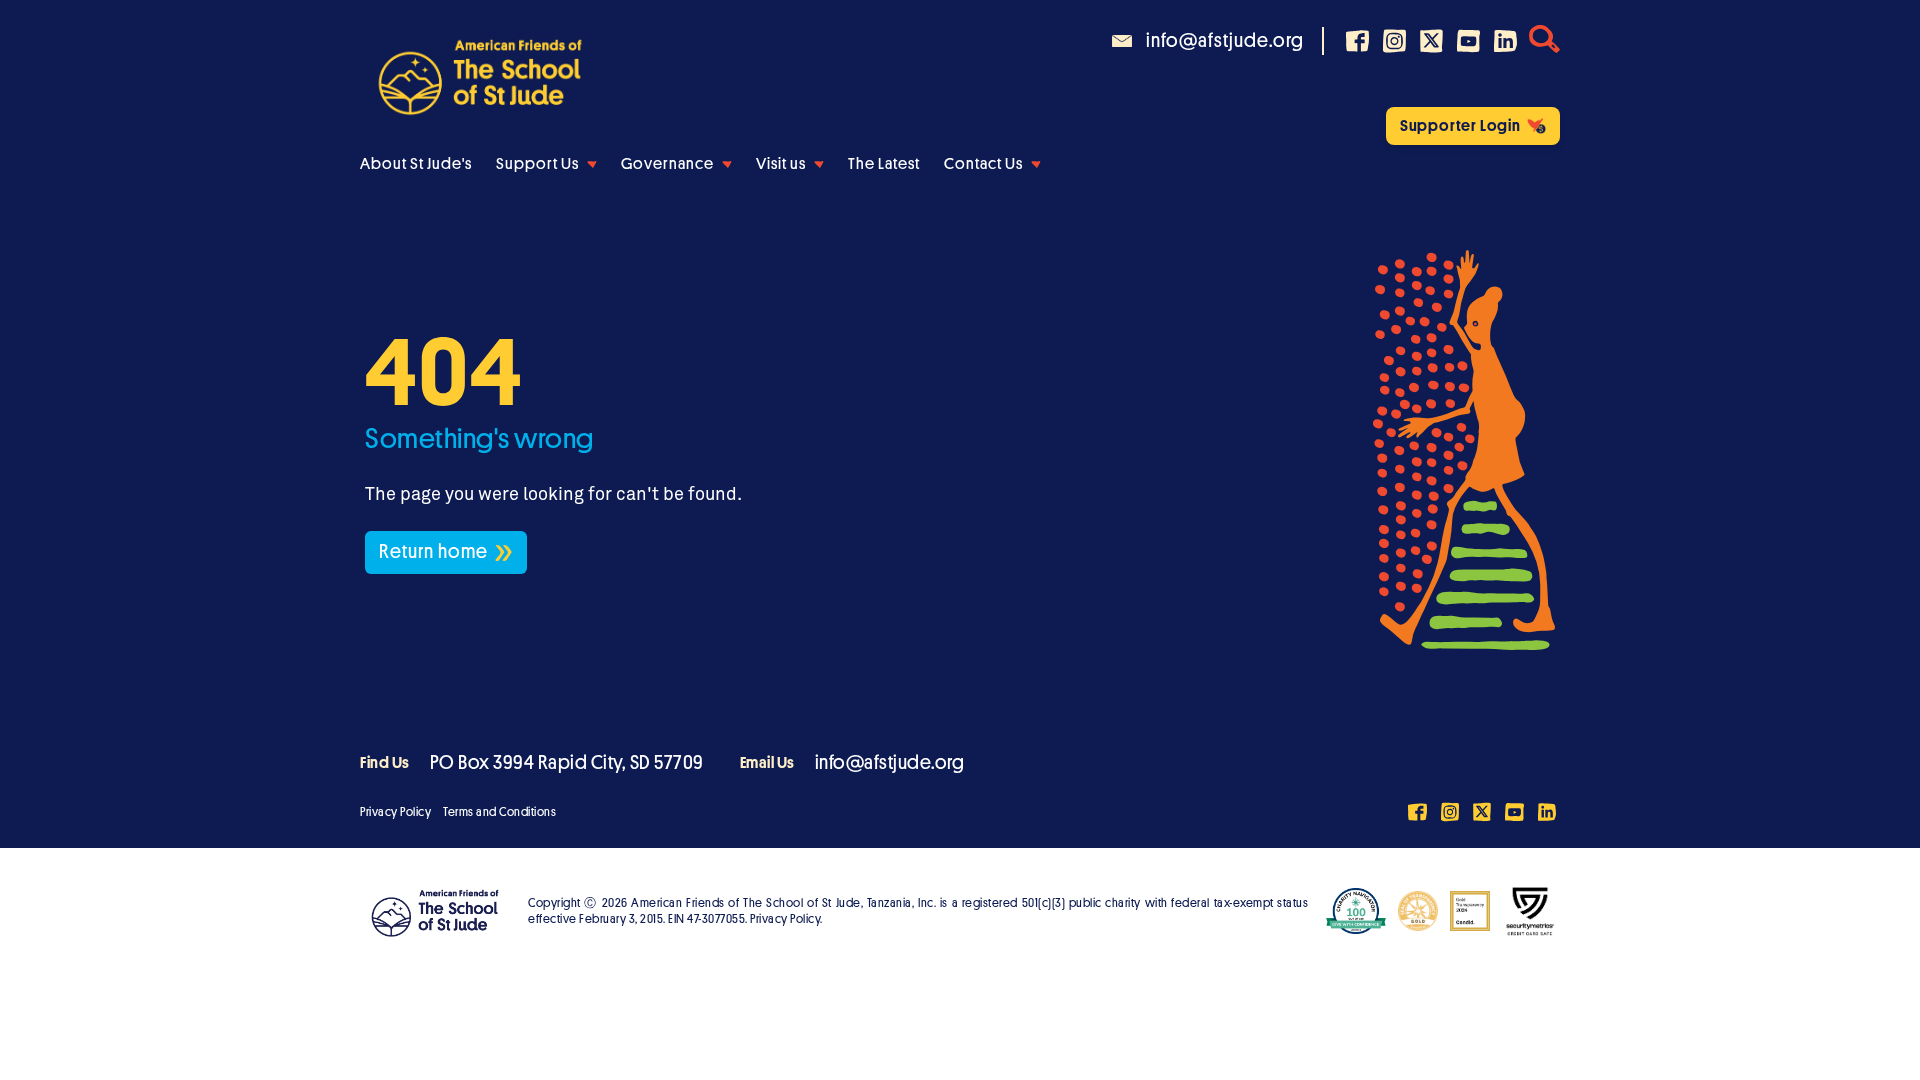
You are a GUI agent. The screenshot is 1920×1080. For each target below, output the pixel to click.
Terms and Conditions (499, 812)
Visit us (781, 164)
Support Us (537, 164)
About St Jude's (416, 164)
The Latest (884, 164)
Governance (667, 164)
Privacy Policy (395, 812)
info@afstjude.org (890, 762)
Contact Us (983, 164)
